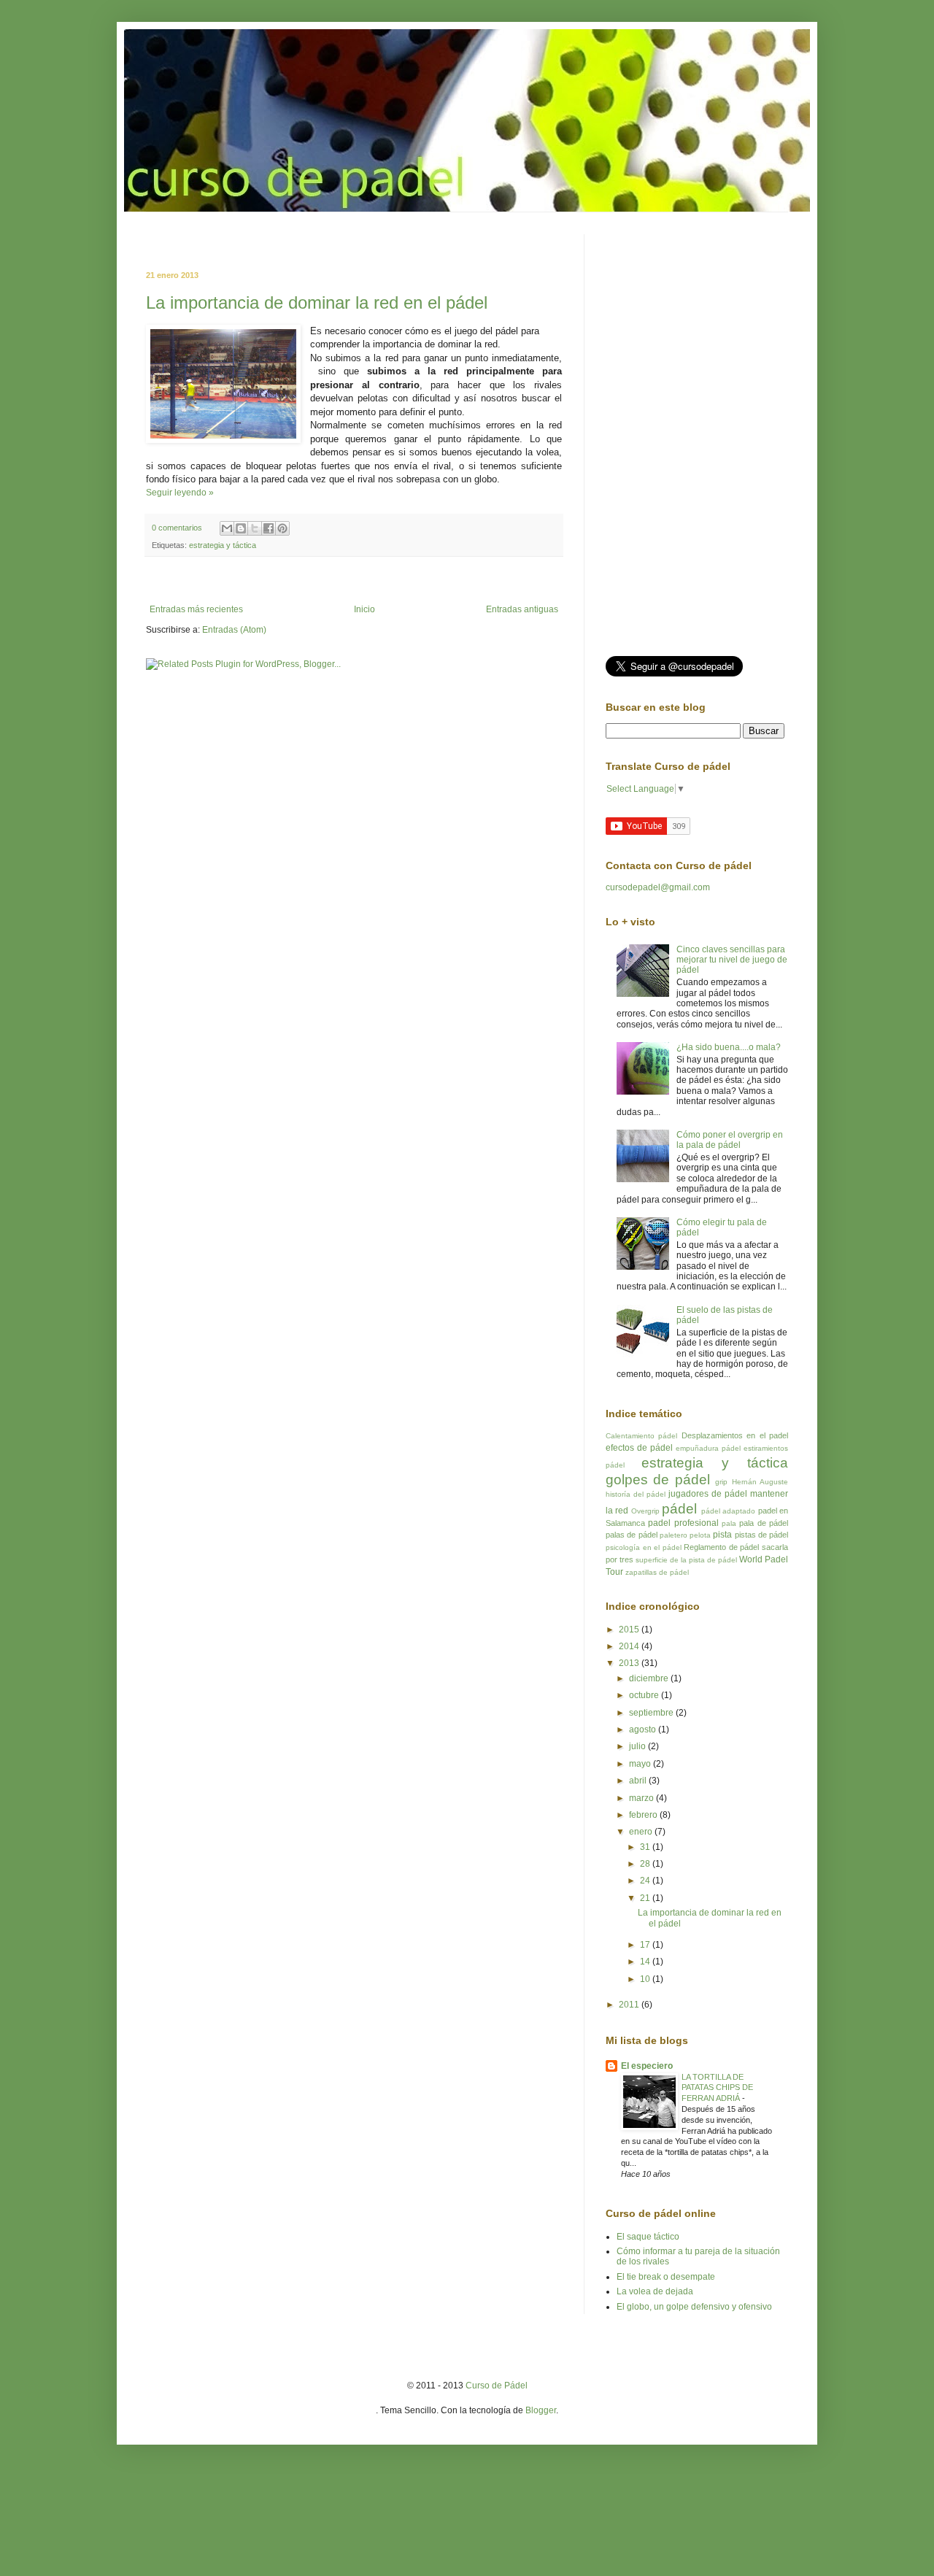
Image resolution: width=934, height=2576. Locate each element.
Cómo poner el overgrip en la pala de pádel (730, 1140)
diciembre (650, 1678)
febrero (644, 1815)
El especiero (647, 2066)
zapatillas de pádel (657, 1572)
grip (721, 1482)
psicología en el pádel (644, 1547)
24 (646, 1881)
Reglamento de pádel (721, 1547)
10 (646, 1979)
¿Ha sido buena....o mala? (729, 1047)
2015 (630, 1630)
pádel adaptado (728, 1511)
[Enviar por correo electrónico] (227, 528)
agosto (644, 1729)
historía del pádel (636, 1494)
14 (646, 1962)
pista (722, 1535)
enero (642, 1832)
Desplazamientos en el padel (735, 1435)
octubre (645, 1695)
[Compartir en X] (255, 528)
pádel (679, 1509)
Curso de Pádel (497, 2386)
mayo (641, 1764)
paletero (674, 1535)
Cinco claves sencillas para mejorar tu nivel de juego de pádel (732, 960)
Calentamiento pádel (641, 1436)
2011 (630, 2005)
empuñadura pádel (708, 1448)
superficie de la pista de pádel (686, 1560)
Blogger (541, 2410)
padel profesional (683, 1523)
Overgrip (645, 1511)
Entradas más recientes (196, 609)
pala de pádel (764, 1523)
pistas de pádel (762, 1535)
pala (729, 1523)
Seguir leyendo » (180, 493)
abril (639, 1781)
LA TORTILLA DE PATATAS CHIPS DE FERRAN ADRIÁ (717, 2088)
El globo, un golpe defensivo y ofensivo (694, 2307)
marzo (642, 1798)
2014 (630, 1646)
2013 (630, 1663)
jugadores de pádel (708, 1494)
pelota (700, 1535)
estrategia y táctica (223, 545)
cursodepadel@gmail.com (658, 887)
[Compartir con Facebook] (269, 528)
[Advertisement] (317, 240)
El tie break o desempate (666, 2277)
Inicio (364, 609)
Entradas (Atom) (234, 630)
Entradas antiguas (522, 609)
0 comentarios (177, 528)
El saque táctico (648, 2237)
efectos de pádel (639, 1448)
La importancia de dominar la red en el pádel (317, 302)
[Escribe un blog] (241, 528)
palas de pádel (632, 1535)
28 (646, 1864)
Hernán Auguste (760, 1482)
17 (646, 1945)
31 (646, 1847)
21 (646, 1898)
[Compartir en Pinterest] (282, 528)
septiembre (652, 1713)
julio (638, 1746)
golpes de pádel (658, 1480)
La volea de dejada (655, 2291)
